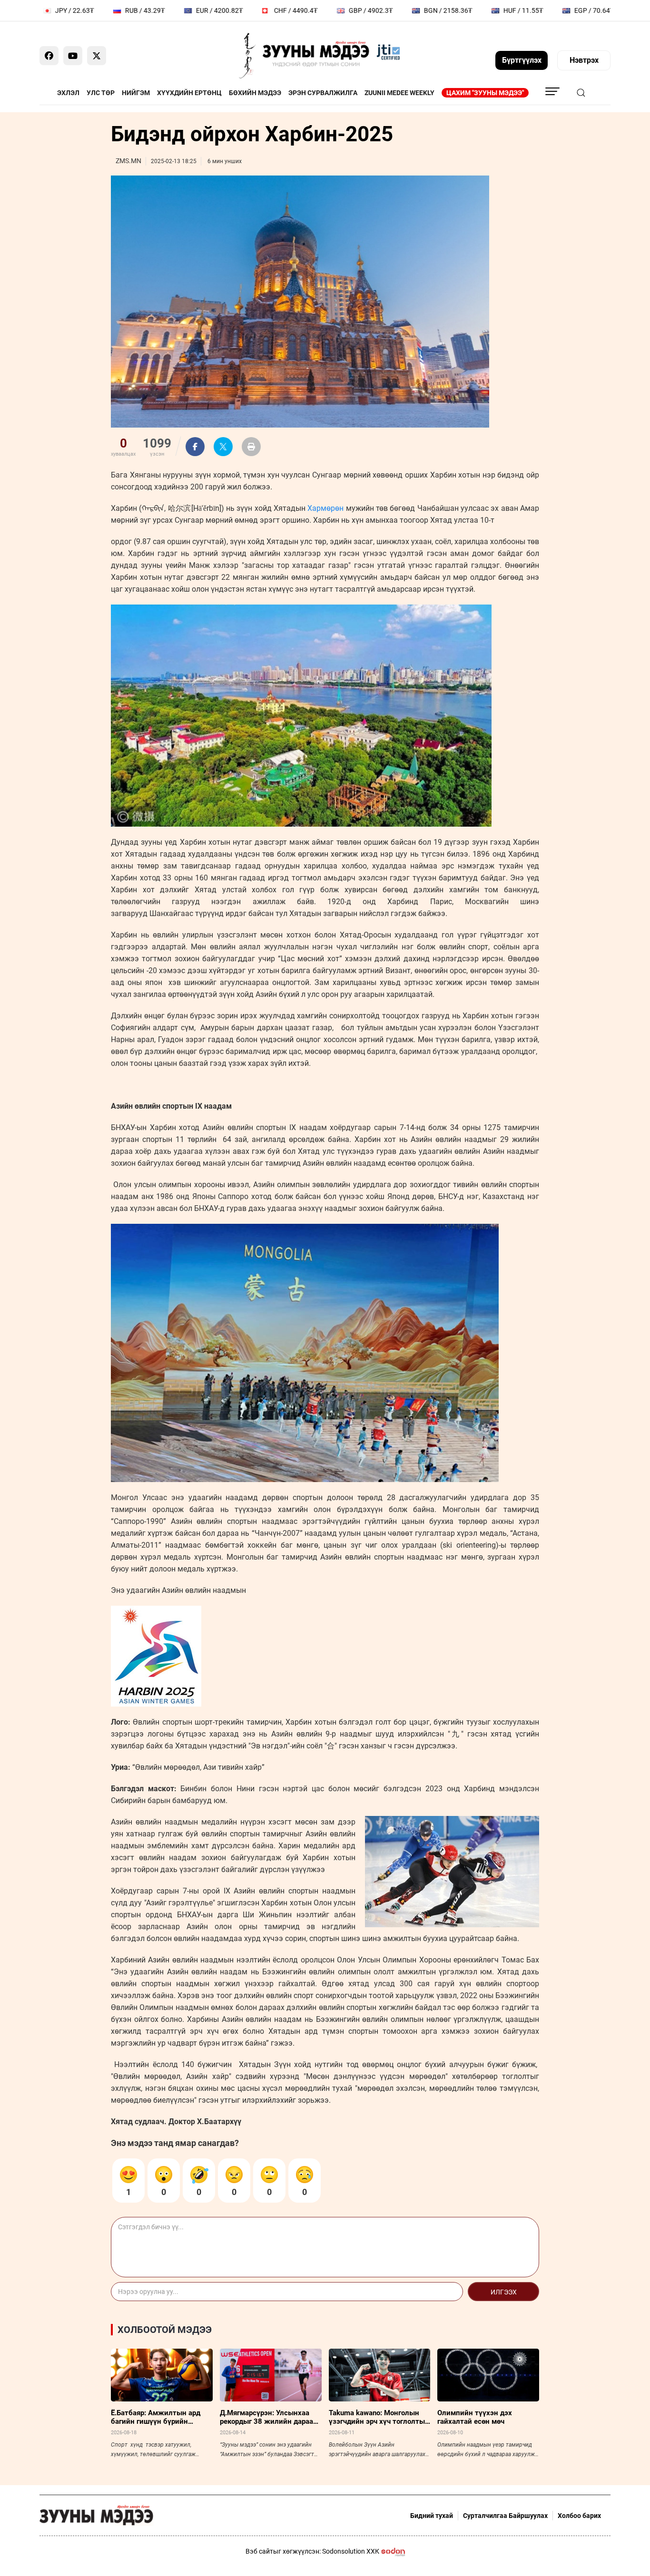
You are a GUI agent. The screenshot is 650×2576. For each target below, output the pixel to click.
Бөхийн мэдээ (255, 93)
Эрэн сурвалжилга (323, 93)
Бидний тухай (432, 2516)
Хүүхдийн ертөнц (189, 93)
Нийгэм (136, 93)
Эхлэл (68, 93)
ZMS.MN (128, 161)
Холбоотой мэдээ (165, 2330)
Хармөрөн (325, 508)
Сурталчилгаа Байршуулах (505, 2516)
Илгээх (504, 2292)
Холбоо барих (579, 2516)
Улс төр (101, 93)
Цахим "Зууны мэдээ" (485, 93)
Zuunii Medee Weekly (399, 93)
